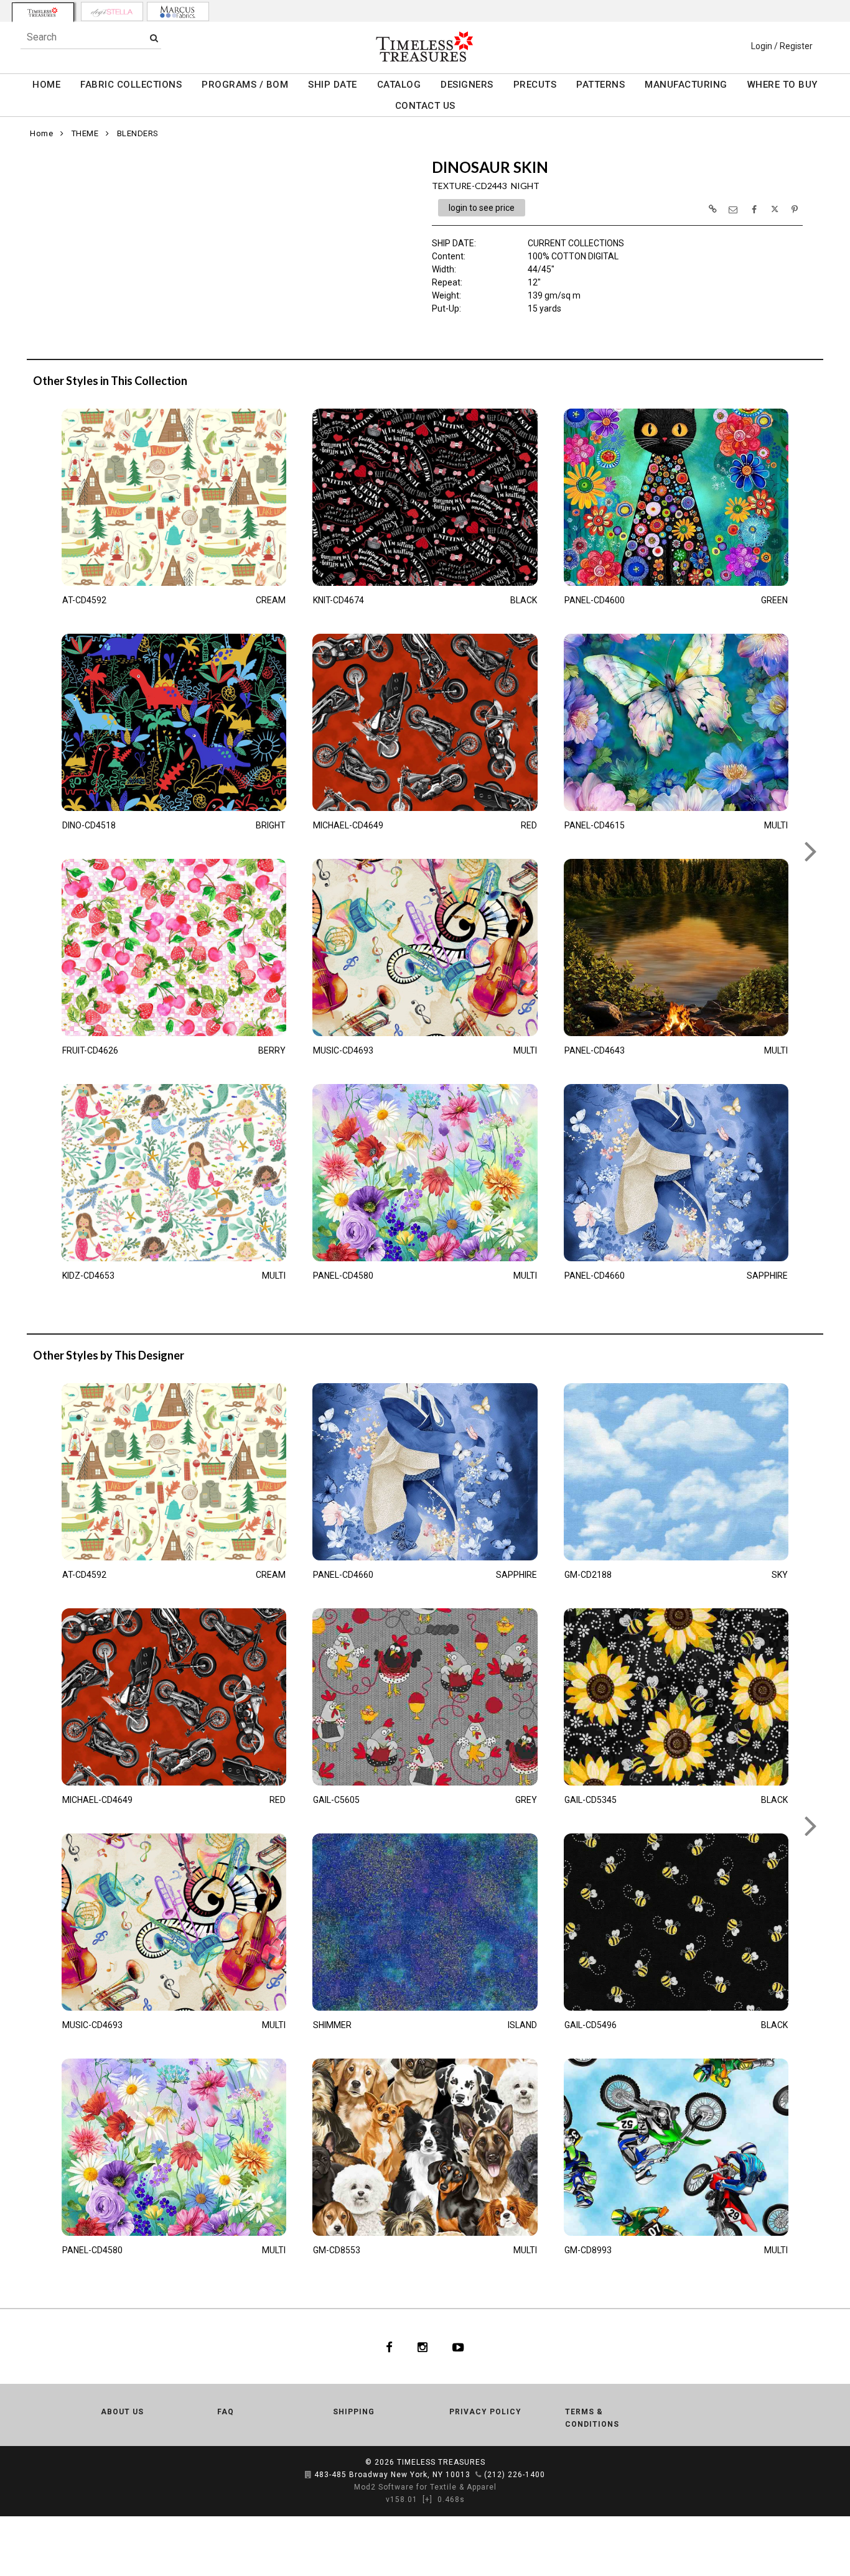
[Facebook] (389, 2347)
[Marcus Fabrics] (178, 12)
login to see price (482, 208)
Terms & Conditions (592, 2418)
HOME (46, 85)
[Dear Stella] (112, 12)
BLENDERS (138, 133)
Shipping (354, 2412)
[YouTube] (458, 2347)
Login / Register (782, 46)
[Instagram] (423, 2347)
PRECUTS (535, 85)
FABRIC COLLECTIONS (131, 85)
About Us (122, 2412)
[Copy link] (712, 209)
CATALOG (399, 85)
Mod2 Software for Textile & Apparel (425, 2487)
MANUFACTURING (686, 85)
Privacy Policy (485, 2412)
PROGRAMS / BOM (245, 85)
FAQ (226, 2412)
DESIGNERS (467, 85)
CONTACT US (425, 106)
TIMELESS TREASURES (441, 2462)
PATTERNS (600, 85)
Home (41, 133)
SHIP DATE (333, 85)
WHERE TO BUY (782, 85)
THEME (85, 133)
